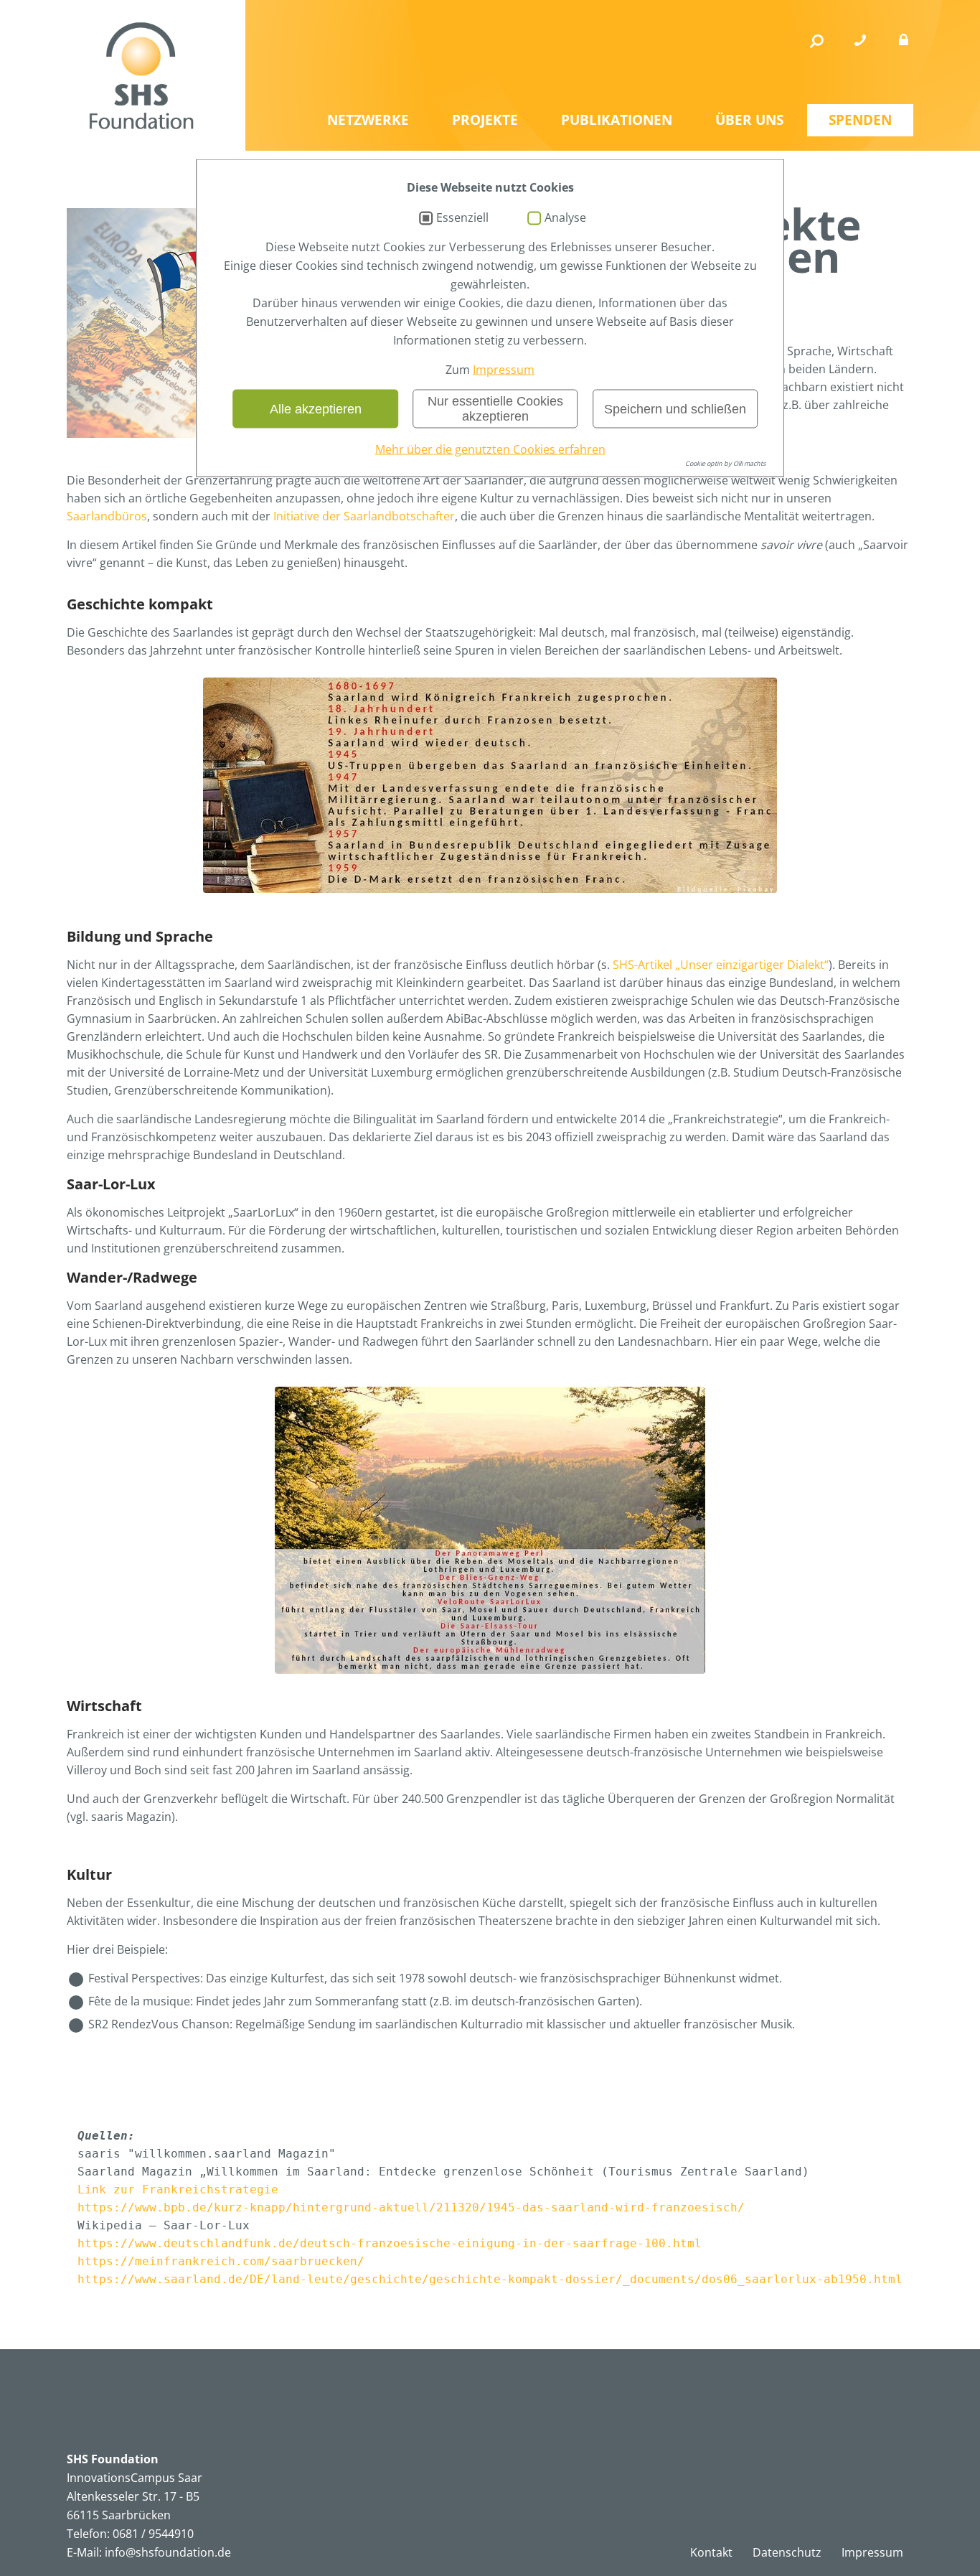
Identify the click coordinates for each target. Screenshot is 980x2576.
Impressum (504, 370)
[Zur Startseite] (141, 75)
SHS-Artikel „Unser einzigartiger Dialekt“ (721, 965)
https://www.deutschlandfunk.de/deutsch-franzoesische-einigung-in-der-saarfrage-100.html (390, 2243)
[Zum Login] (903, 41)
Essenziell (462, 218)
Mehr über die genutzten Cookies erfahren (490, 449)
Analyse (565, 218)
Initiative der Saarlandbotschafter (364, 516)
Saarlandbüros (107, 516)
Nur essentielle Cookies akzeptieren (495, 409)
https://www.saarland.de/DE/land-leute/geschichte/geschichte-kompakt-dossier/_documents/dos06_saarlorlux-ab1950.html (490, 2279)
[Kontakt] (860, 41)
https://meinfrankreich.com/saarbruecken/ (221, 2261)
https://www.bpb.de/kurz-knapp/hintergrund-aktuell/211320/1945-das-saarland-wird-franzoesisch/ (411, 2207)
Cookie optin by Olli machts (725, 463)
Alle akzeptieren (316, 408)
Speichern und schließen (675, 408)
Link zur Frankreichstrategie (178, 2189)
